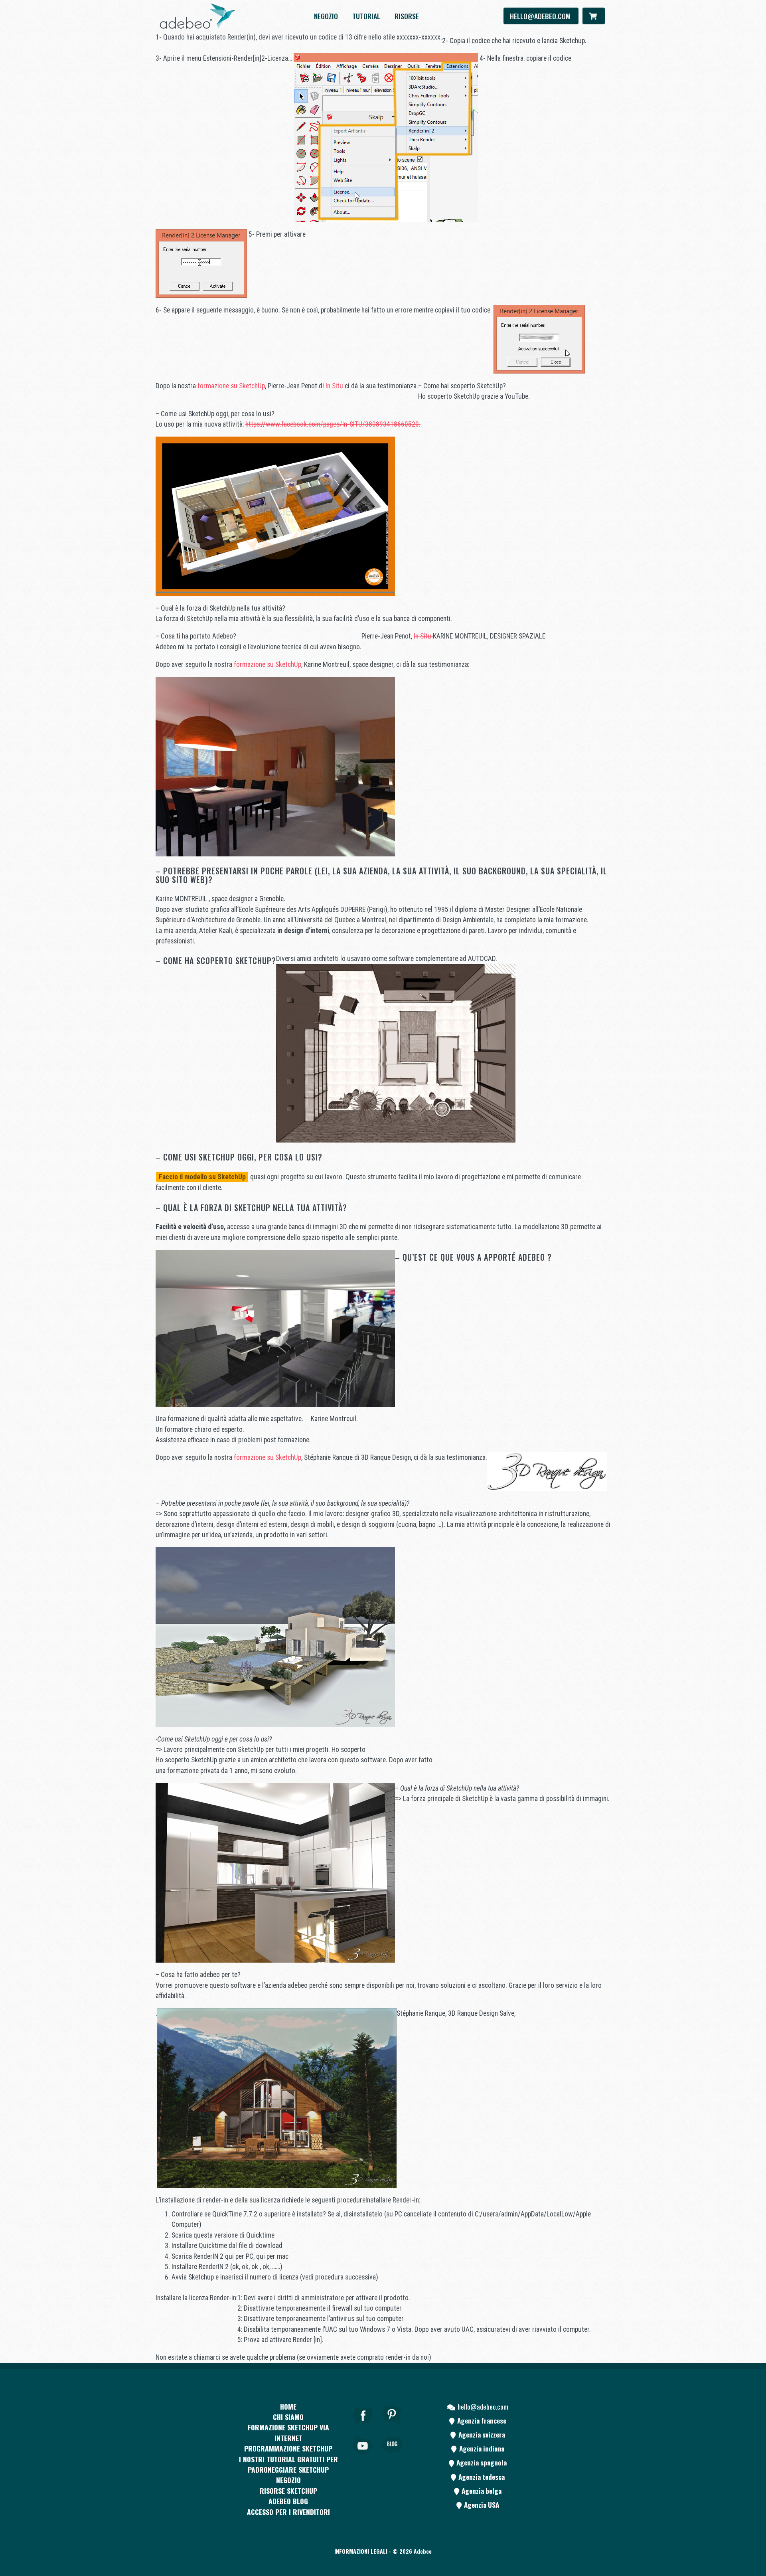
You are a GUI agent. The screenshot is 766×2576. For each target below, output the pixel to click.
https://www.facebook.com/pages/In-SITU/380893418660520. (333, 424)
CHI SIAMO (288, 2417)
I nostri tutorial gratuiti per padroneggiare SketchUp (288, 2464)
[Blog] (392, 2456)
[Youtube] (363, 2456)
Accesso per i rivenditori (288, 2512)
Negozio (326, 16)
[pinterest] (392, 2426)
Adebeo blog (288, 2501)
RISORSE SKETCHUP (288, 2491)
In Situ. (423, 636)
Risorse (407, 16)
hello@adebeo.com (541, 16)
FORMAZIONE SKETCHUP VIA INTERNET (288, 2432)
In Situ (334, 386)
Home (288, 2406)
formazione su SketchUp (231, 386)
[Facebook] (363, 2426)
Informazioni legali (361, 2551)
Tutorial (366, 16)
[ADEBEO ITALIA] (197, 16)
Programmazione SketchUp (288, 2448)
